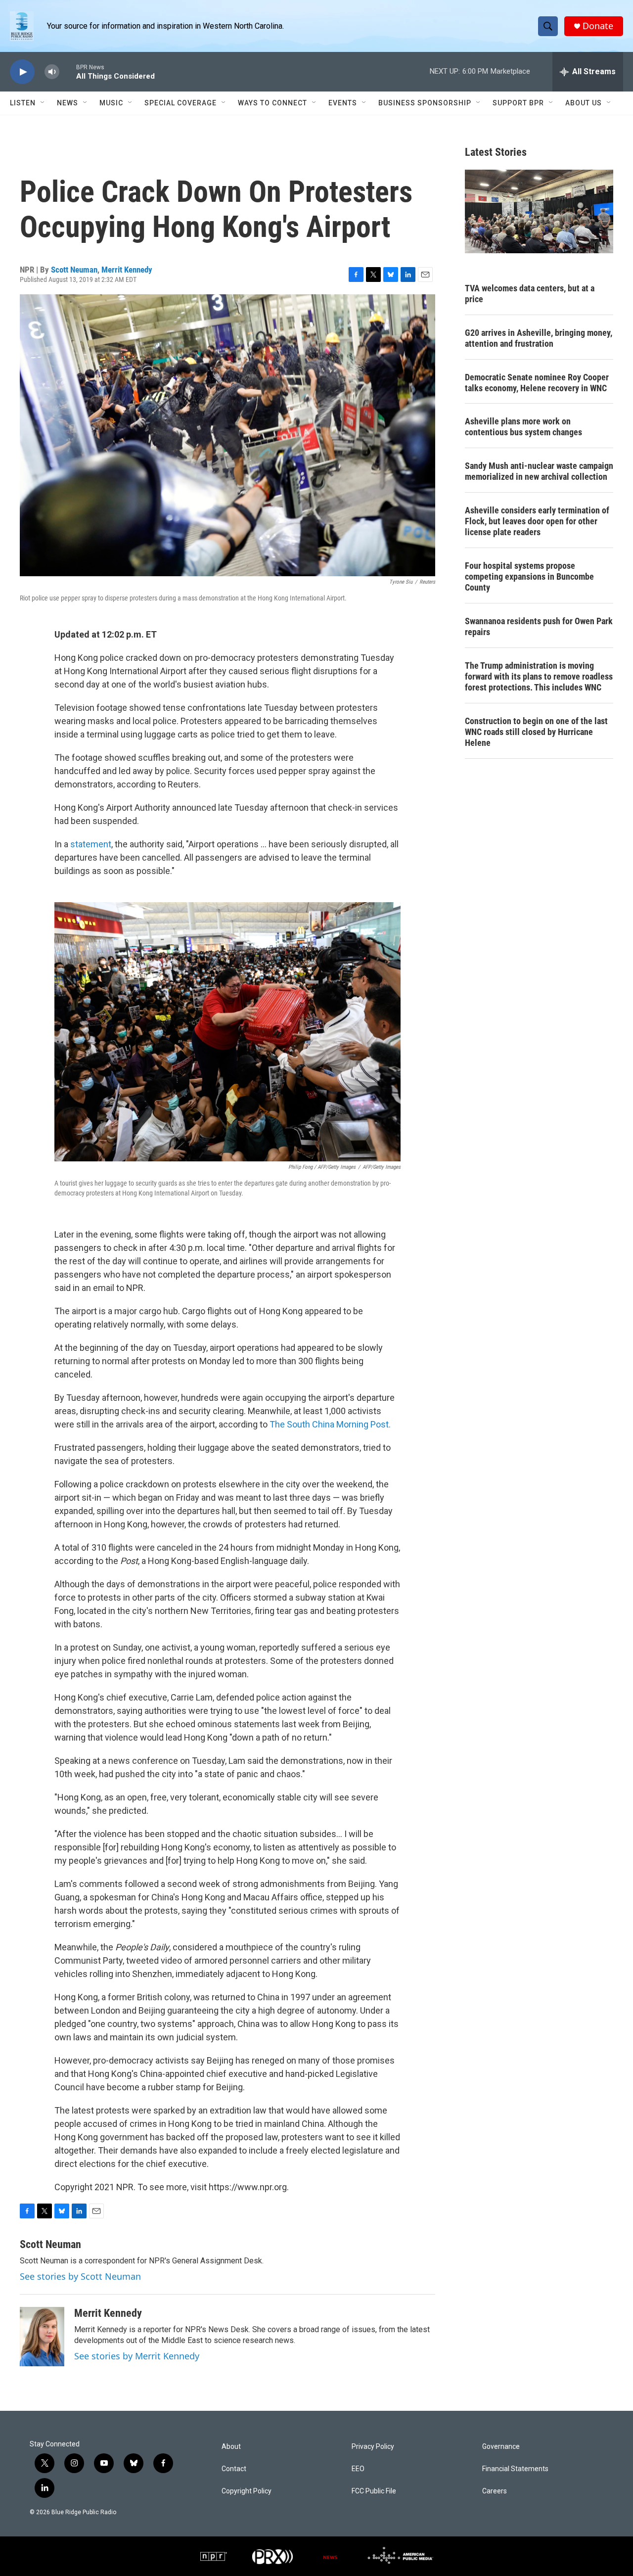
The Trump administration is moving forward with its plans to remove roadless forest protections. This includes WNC (539, 676)
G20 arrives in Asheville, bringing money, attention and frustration (539, 338)
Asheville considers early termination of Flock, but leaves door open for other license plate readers (537, 521)
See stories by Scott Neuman (80, 2276)
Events (343, 103)
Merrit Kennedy (127, 270)
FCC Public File (374, 2491)
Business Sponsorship (425, 103)
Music (111, 103)
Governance (501, 2447)
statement (91, 844)
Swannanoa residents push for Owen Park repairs (539, 626)
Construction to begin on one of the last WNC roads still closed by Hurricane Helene (536, 732)
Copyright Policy (247, 2491)
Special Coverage (181, 103)
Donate (598, 26)
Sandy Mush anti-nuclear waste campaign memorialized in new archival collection (539, 471)
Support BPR (518, 103)
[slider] (68, 71)
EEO (358, 2469)
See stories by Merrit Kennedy (137, 2356)
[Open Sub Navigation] (43, 103)
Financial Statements (515, 2469)
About (231, 2447)
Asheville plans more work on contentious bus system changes (523, 427)
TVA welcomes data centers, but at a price (530, 294)
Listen (23, 103)
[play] (22, 72)
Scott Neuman (74, 270)
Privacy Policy (373, 2447)
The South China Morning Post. (330, 1424)
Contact (234, 2469)
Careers (495, 2491)
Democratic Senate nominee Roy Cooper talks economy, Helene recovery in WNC (537, 383)
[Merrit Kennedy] (42, 2337)
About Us (584, 103)
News (68, 103)
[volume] (52, 72)
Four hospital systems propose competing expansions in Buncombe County (529, 576)
